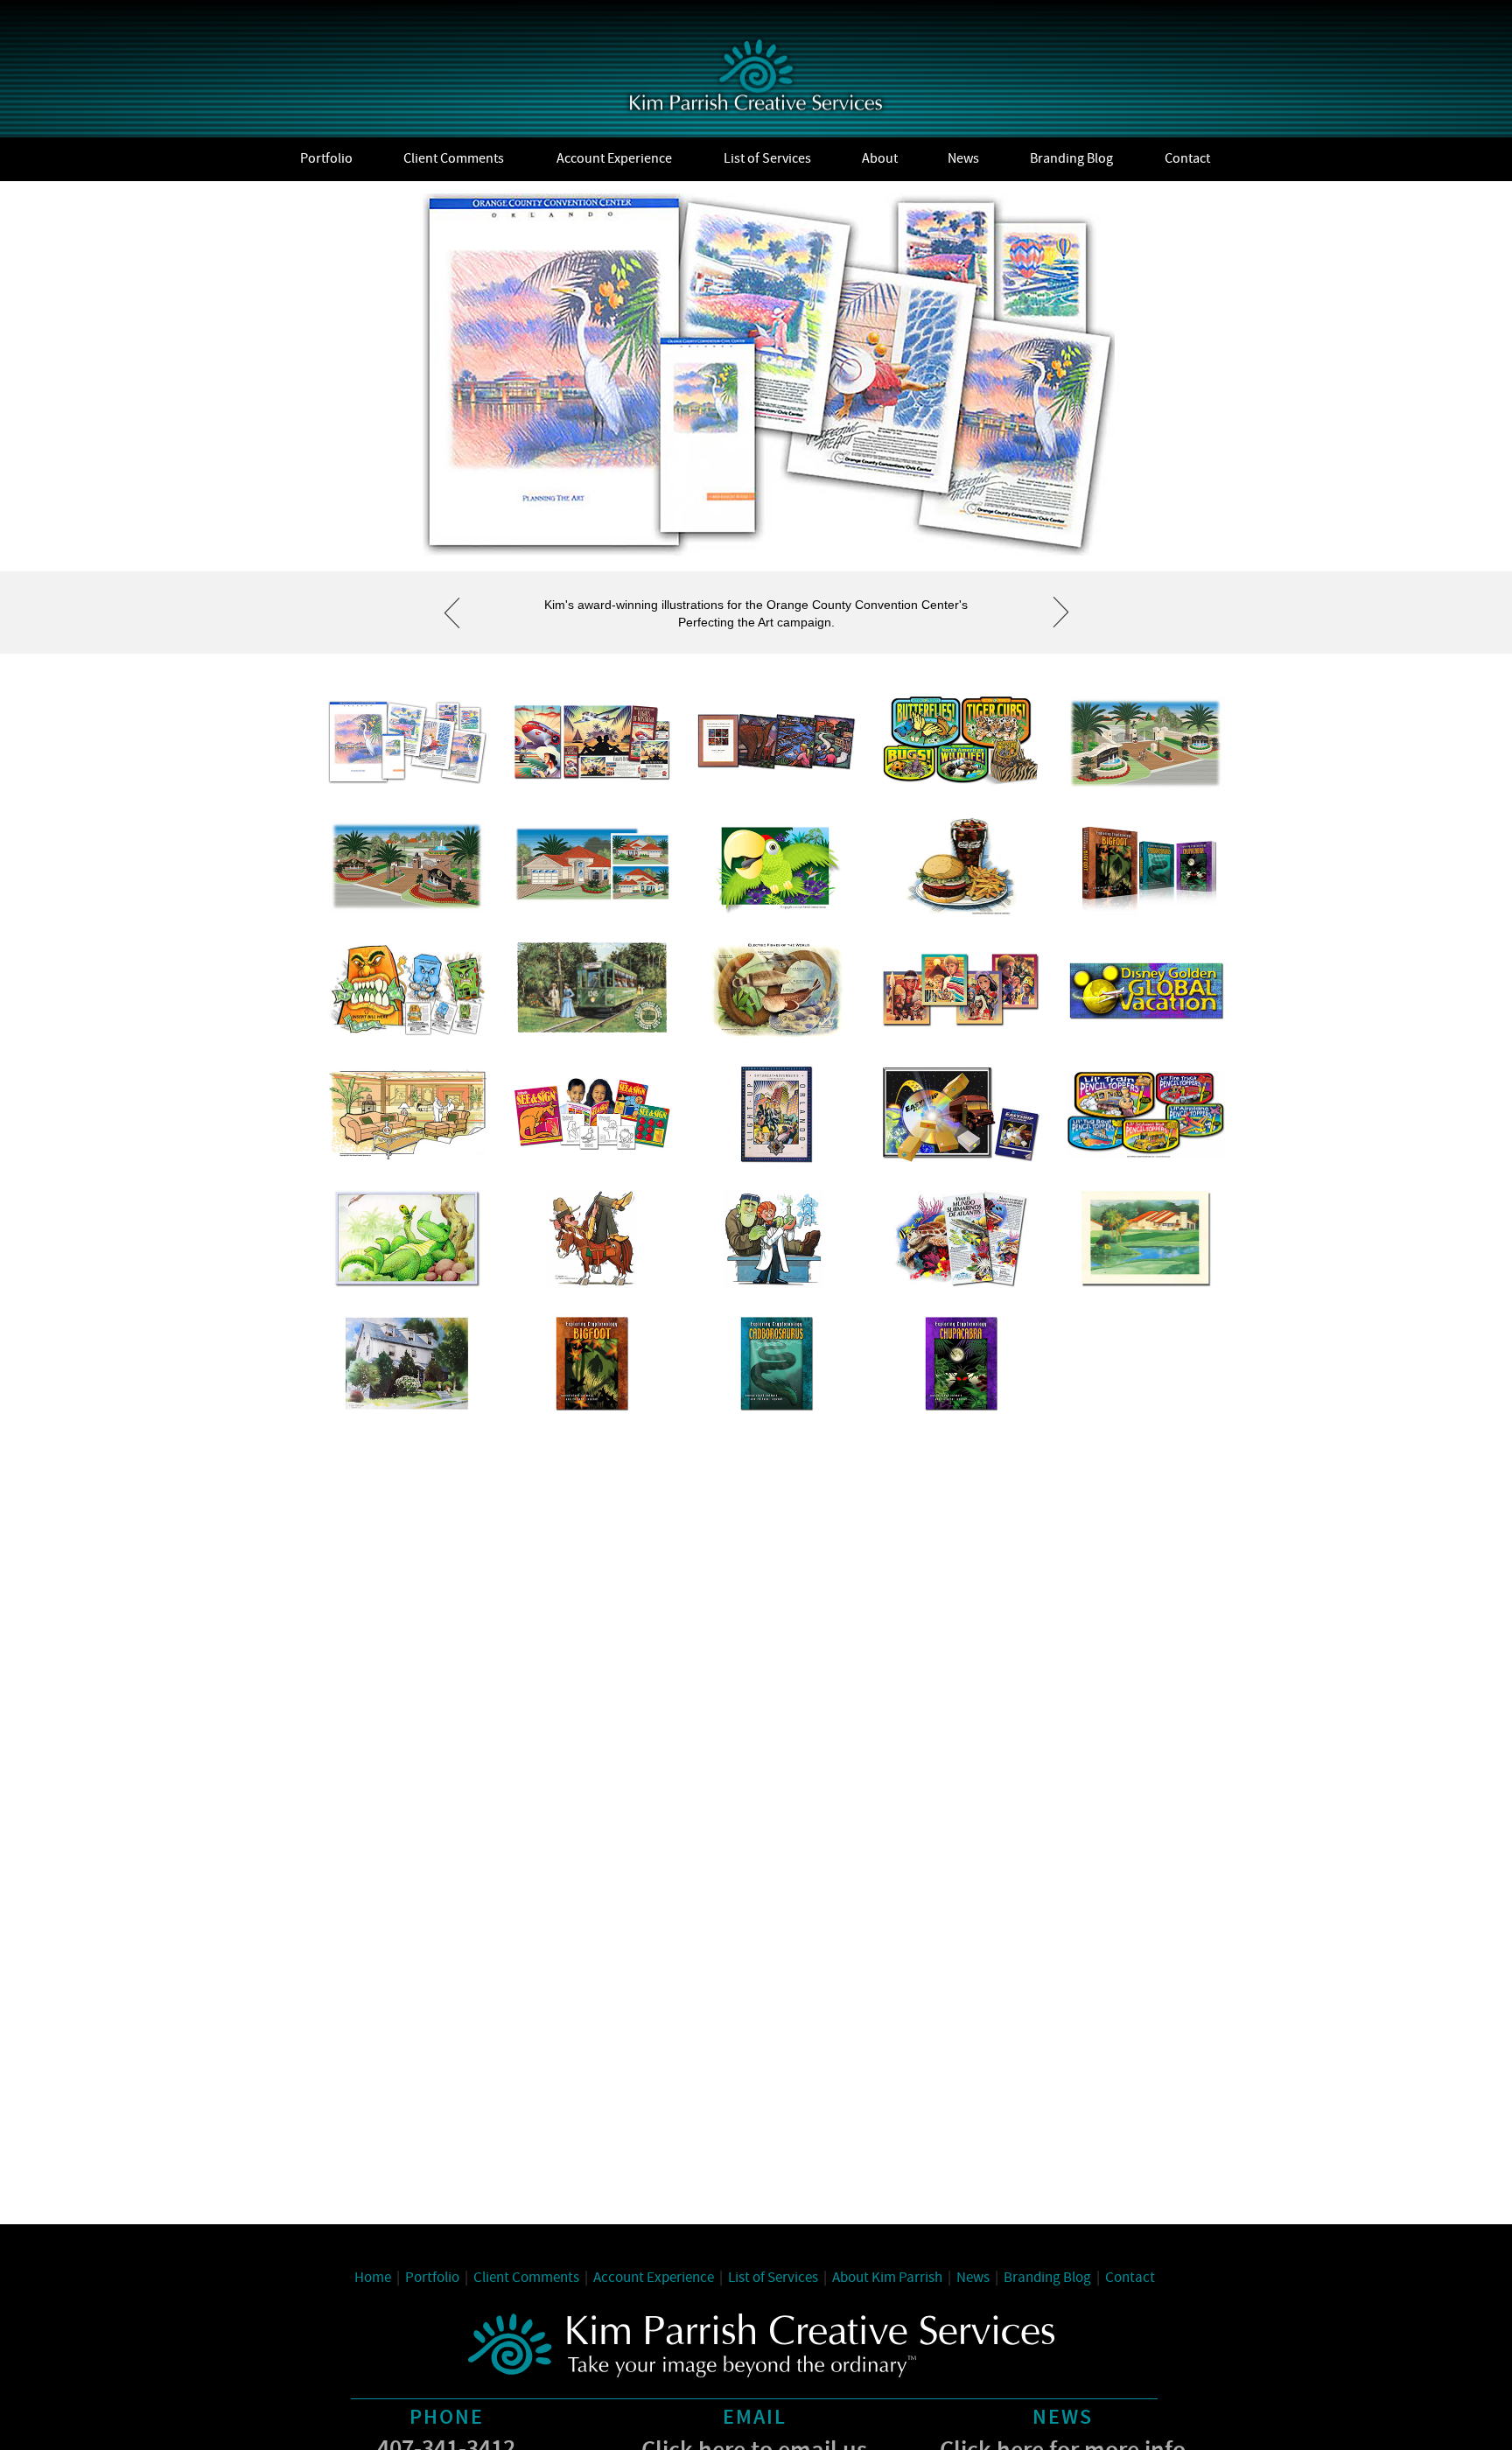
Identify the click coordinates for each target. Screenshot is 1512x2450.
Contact (1130, 2278)
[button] (451, 612)
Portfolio (432, 2278)
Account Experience (654, 2278)
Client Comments (526, 2278)
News (973, 2278)
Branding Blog (1052, 2278)
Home (373, 2278)
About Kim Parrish (887, 2278)
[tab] (407, 742)
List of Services (773, 2278)
